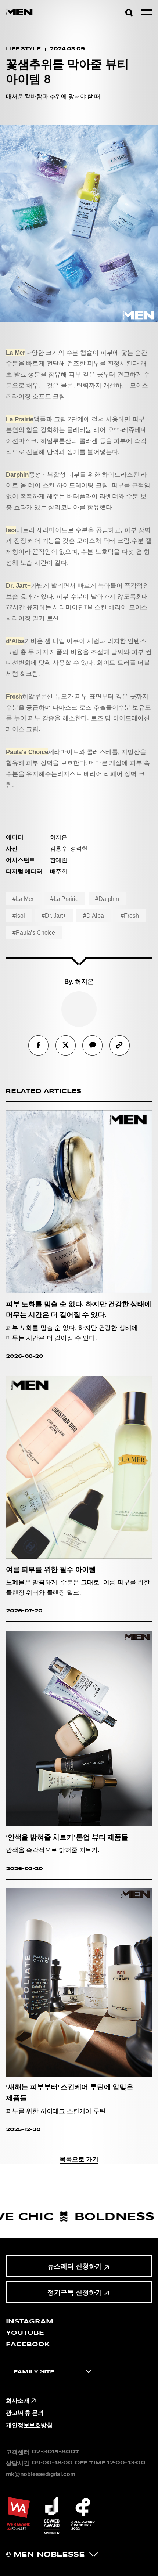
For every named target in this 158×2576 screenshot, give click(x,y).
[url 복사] (120, 1045)
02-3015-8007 (55, 2452)
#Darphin (107, 899)
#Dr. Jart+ (54, 916)
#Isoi (19, 916)
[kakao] (92, 1045)
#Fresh (130, 916)
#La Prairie (64, 899)
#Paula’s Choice (34, 932)
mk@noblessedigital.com (40, 2474)
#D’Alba (94, 916)
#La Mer (23, 899)
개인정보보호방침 (29, 2425)
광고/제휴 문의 (25, 2413)
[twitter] (66, 1045)
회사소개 (17, 2400)
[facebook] (38, 1045)
